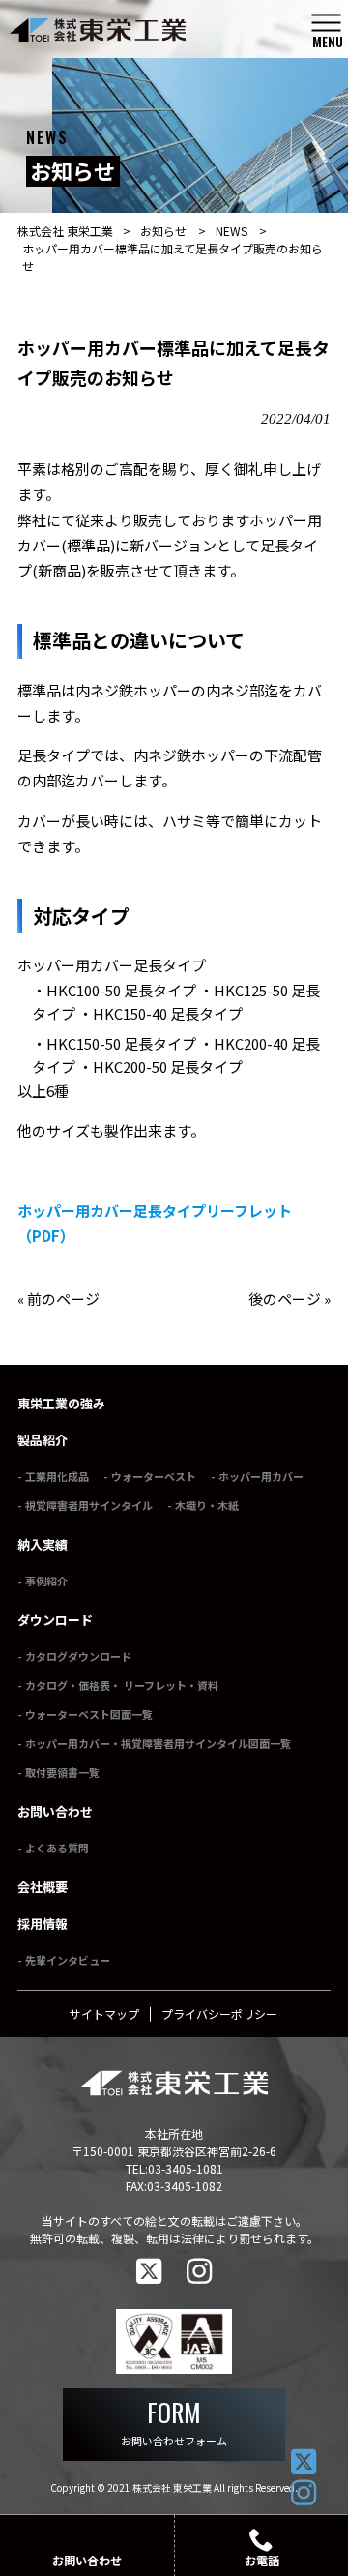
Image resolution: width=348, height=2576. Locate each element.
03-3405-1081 (186, 2168)
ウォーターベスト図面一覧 (89, 1714)
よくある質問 (57, 1848)
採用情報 (43, 1924)
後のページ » (290, 1299)
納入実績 (43, 1544)
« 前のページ (58, 1299)
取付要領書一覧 (62, 1772)
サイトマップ (104, 2013)
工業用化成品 (57, 1476)
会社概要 (43, 1887)
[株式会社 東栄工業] (150, 30)
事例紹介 (46, 1581)
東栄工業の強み (61, 1403)
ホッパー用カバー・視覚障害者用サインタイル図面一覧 (158, 1743)
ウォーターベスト (154, 1476)
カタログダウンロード (78, 1656)
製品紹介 (43, 1440)
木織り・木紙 (207, 1505)
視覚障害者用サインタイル (89, 1505)
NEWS (232, 231)
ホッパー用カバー (261, 1476)
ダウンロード (55, 1620)
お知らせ (163, 231)
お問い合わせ (55, 1811)
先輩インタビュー (68, 1960)
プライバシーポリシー (219, 2013)
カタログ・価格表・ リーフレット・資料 (122, 1685)
